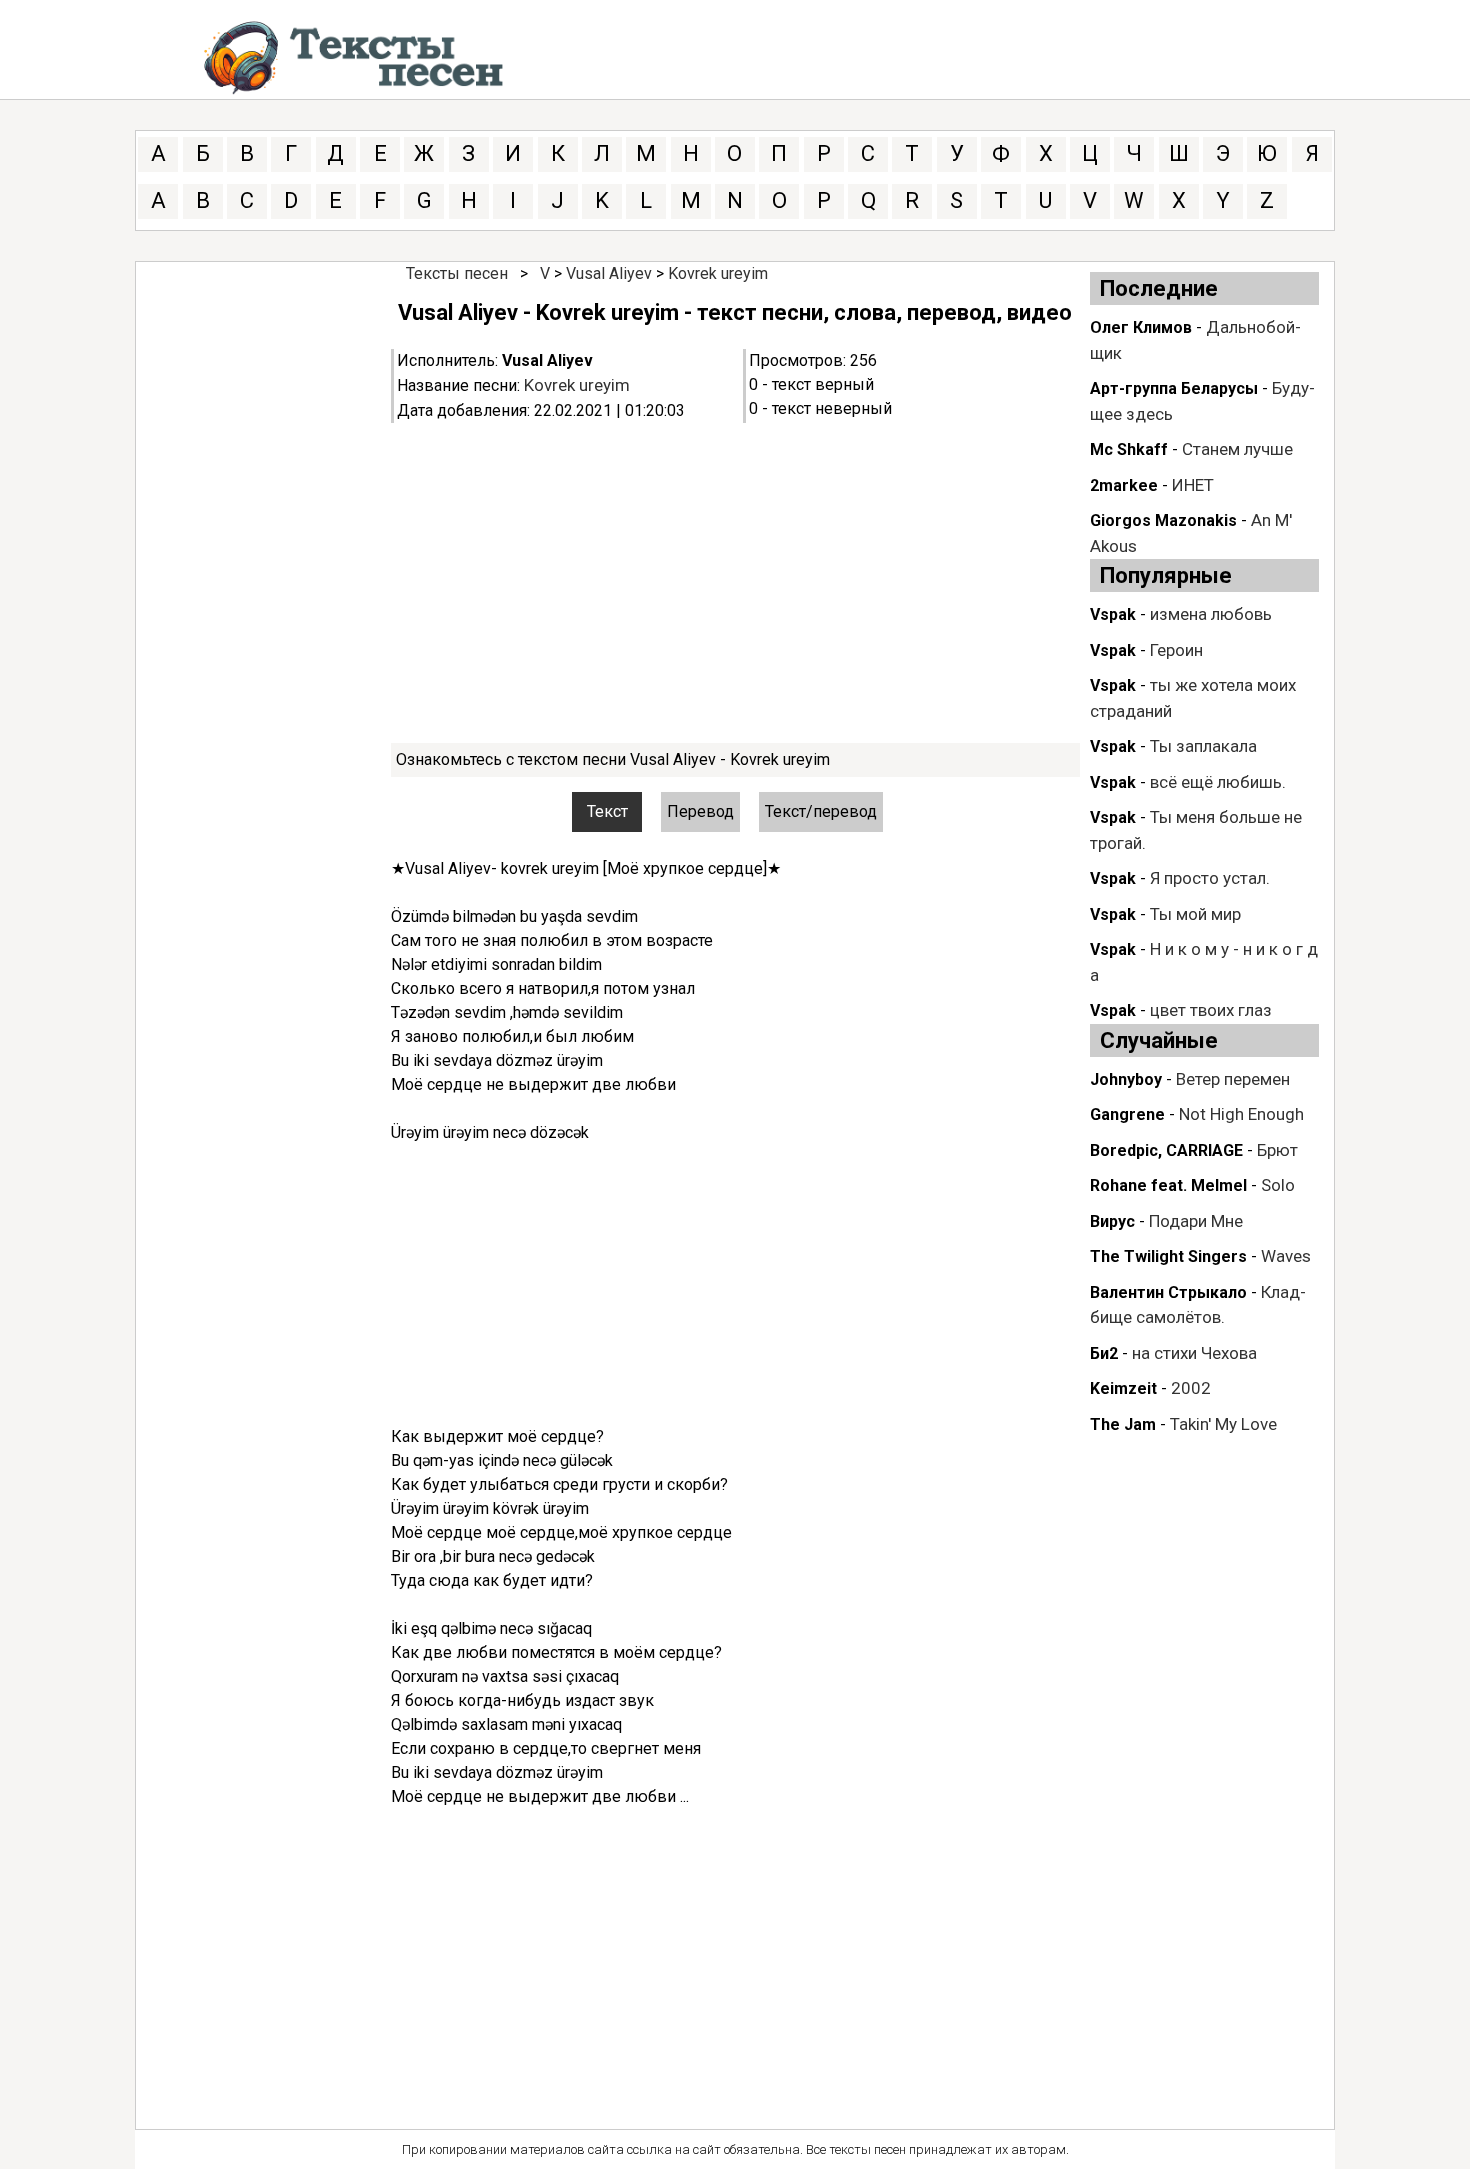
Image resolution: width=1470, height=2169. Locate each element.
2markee (1124, 485)
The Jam (1123, 1424)
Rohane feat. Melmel (1168, 1185)
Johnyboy (1126, 1079)
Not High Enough (1241, 1114)
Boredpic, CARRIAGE (1166, 1150)
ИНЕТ (1193, 485)
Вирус (1112, 1221)
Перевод (700, 811)
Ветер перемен (1233, 1079)
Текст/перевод (821, 811)
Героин (1176, 650)
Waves (1286, 1256)
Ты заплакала (1203, 746)
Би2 (1104, 1353)
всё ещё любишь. (1218, 782)
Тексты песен (457, 273)
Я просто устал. (1210, 878)
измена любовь (1211, 614)
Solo (1278, 1185)
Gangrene (1127, 1114)
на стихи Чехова (1194, 1353)
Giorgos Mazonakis (1163, 520)
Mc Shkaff (1129, 449)
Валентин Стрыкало (1168, 1292)
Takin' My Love (1223, 1424)
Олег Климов (1141, 327)
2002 (1191, 1388)
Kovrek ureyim (718, 273)
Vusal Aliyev (609, 273)
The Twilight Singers (1168, 1256)
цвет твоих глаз (1211, 1010)
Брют (1277, 1150)
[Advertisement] (735, 583)
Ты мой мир (1195, 914)
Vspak (1113, 614)
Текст (607, 811)
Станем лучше (1237, 449)
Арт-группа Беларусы (1174, 388)
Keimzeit (1123, 1388)
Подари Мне (1196, 1221)
